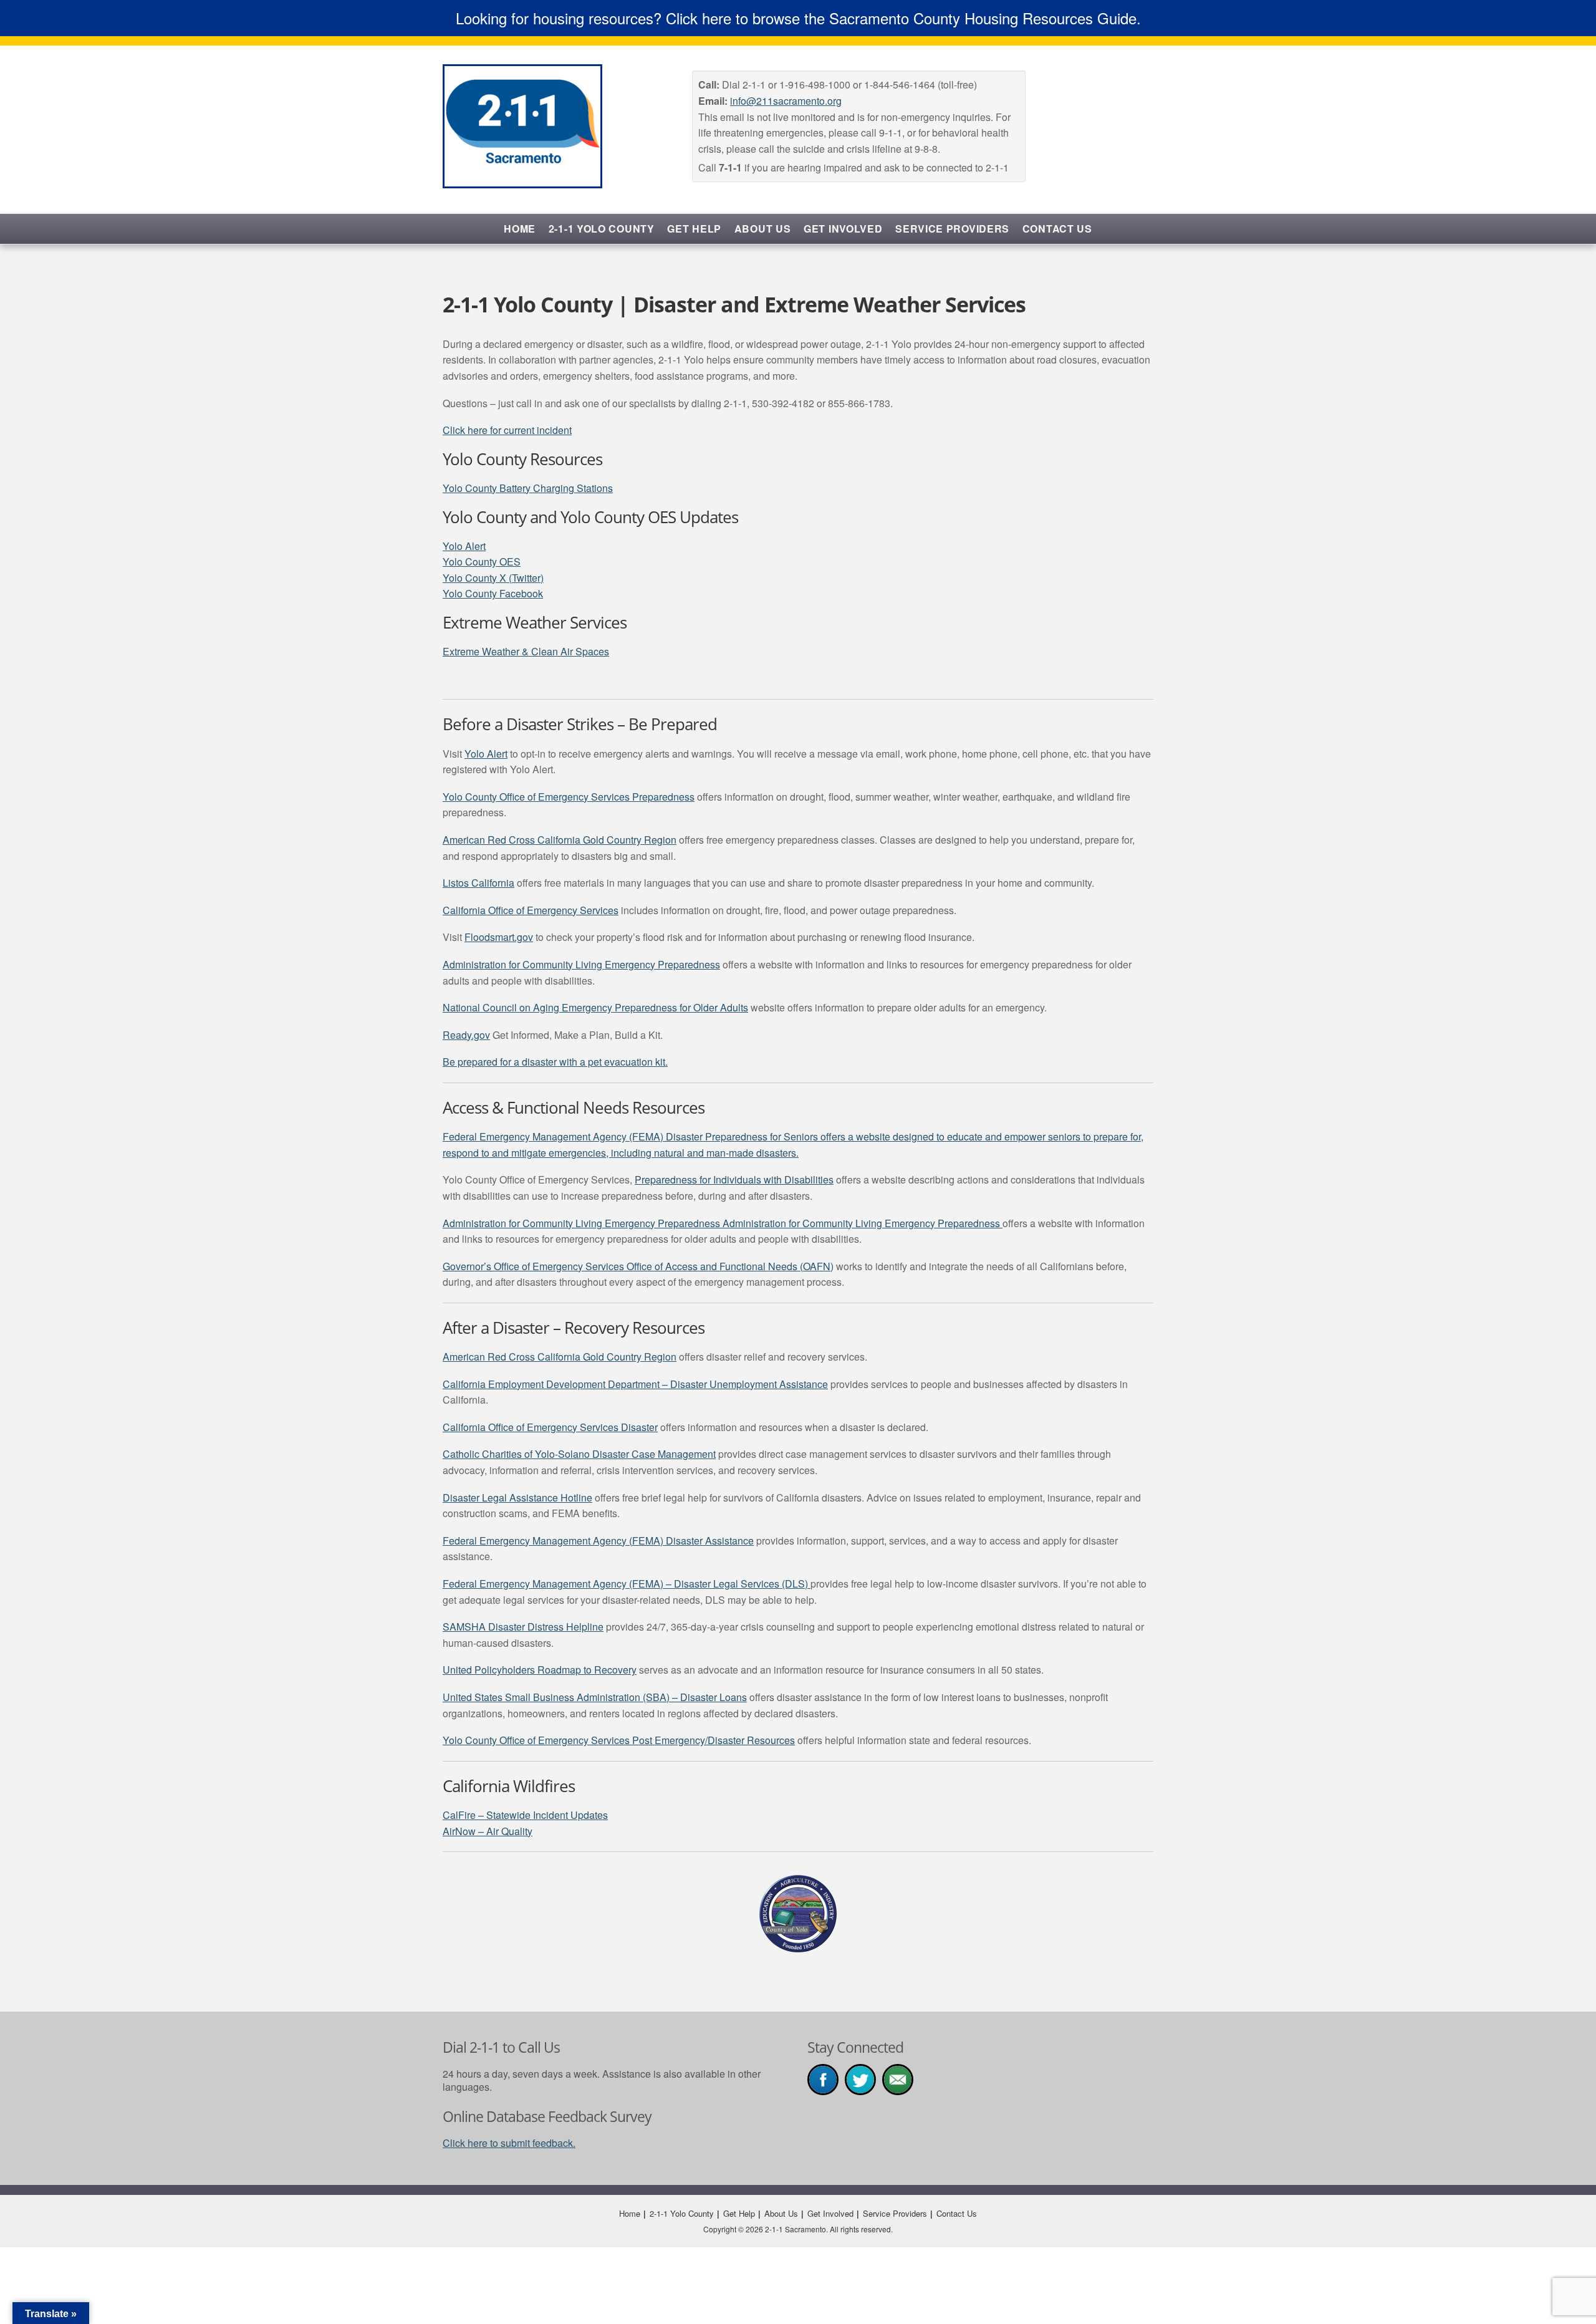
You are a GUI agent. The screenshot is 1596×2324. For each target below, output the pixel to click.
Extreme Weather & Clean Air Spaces (526, 651)
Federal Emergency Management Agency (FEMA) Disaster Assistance (598, 1540)
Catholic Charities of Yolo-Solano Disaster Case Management (579, 1454)
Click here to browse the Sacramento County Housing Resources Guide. (903, 18)
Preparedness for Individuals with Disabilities (734, 1179)
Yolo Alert (464, 546)
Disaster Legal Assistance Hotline (517, 1497)
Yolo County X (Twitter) (493, 578)
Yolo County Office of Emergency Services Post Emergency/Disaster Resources (619, 1740)
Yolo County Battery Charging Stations (528, 488)
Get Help (694, 229)
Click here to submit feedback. (509, 2143)
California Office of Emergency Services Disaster (550, 1427)
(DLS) (795, 1584)
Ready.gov (466, 1035)
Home (520, 229)
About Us (763, 229)
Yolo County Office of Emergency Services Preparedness (569, 797)
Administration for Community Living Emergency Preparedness (581, 964)
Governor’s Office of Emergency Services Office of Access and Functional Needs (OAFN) (638, 1266)
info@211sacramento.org (786, 101)
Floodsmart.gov (499, 937)
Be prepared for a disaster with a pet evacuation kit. (555, 1062)
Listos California (478, 883)
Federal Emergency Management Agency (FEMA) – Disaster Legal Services (611, 1584)
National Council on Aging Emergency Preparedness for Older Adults (595, 1007)
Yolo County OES (482, 562)
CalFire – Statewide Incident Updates (525, 1815)
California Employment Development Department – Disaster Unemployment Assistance (635, 1384)
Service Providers (952, 229)
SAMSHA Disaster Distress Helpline (523, 1627)
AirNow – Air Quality (488, 1831)
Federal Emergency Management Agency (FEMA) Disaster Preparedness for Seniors (630, 1136)
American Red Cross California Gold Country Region (560, 840)
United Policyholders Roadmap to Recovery (540, 1670)
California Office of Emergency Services (531, 910)
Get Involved (843, 229)
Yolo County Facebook (493, 593)
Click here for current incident (507, 430)
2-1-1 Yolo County (602, 229)
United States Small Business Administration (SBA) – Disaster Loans (595, 1697)
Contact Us (1057, 229)
